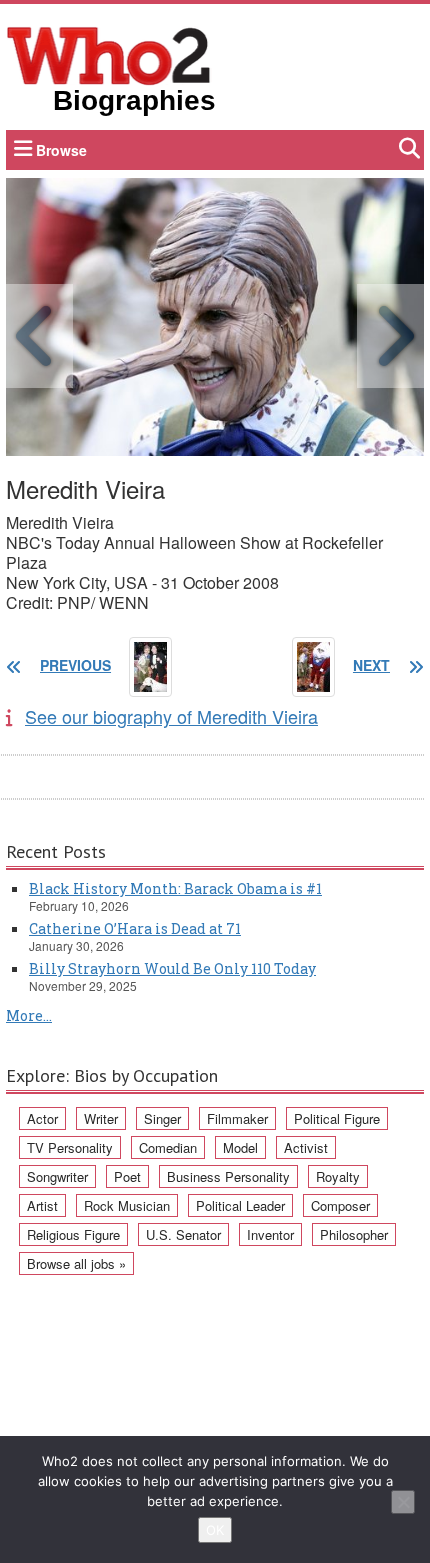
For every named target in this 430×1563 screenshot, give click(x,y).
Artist (42, 1205)
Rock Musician (127, 1205)
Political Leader (240, 1205)
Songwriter (57, 1176)
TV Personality (70, 1147)
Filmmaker (237, 1118)
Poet (127, 1176)
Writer (101, 1118)
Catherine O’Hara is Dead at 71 (135, 928)
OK (215, 1530)
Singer (162, 1118)
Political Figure (337, 1118)
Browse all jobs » (76, 1263)
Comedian (168, 1147)
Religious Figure (73, 1234)
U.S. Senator (183, 1234)
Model (240, 1147)
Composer (340, 1205)
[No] (403, 1502)
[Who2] (109, 54)
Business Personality (228, 1176)
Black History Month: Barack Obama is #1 (175, 888)
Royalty (338, 1176)
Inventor (270, 1234)
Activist (306, 1147)
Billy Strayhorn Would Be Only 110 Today (172, 968)
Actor (42, 1118)
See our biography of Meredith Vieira (171, 716)
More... (29, 1015)
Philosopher (354, 1234)
